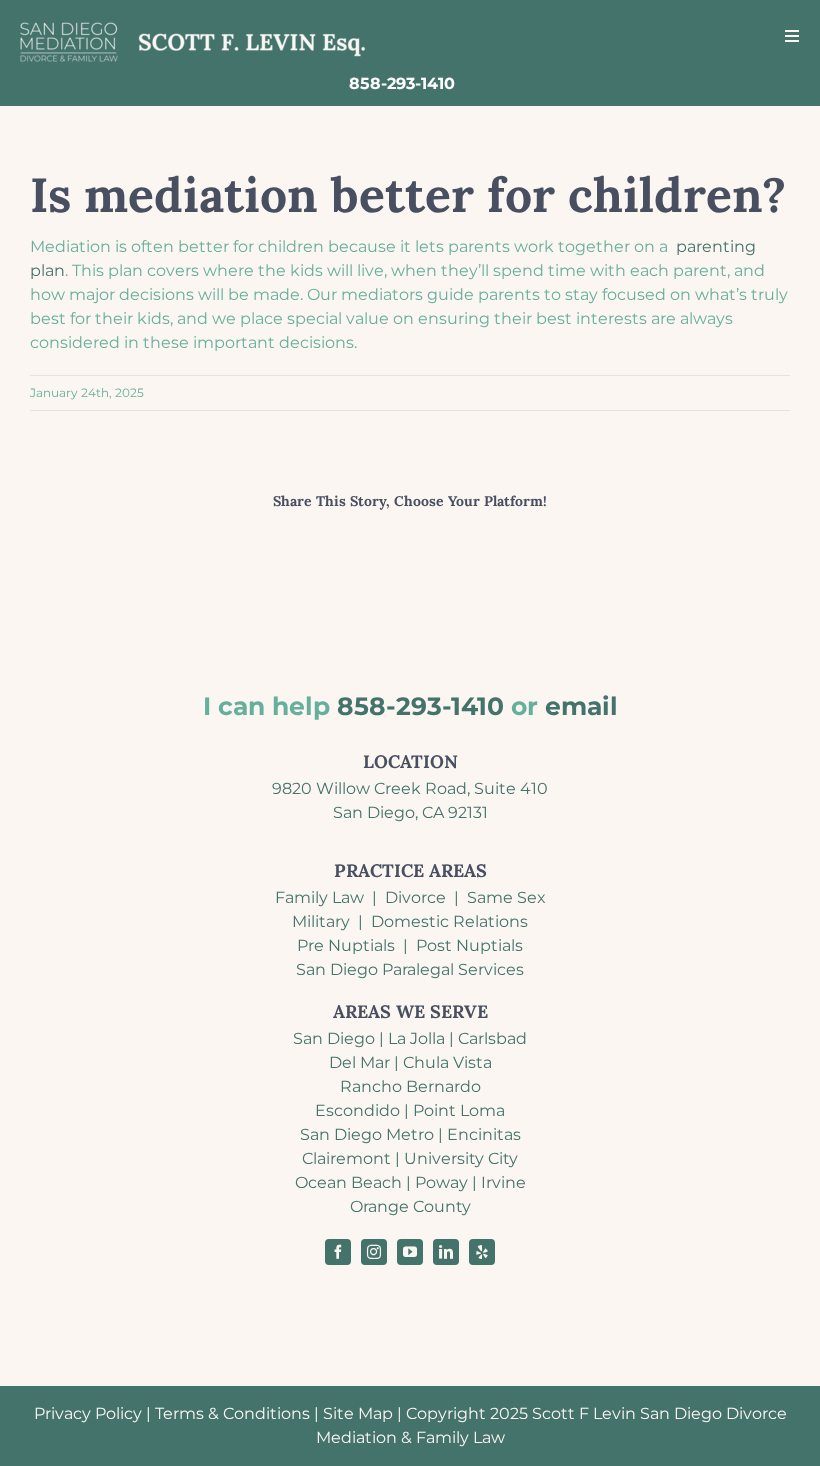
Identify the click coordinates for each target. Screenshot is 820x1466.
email (581, 706)
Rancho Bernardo (410, 1086)
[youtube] (410, 1252)
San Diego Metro (367, 1134)
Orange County (410, 1206)
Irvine (503, 1182)
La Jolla (416, 1038)
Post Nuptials (469, 945)
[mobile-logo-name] (193, 22)
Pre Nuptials (346, 945)
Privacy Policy (88, 1413)
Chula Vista (447, 1062)
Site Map (358, 1413)
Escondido (357, 1110)
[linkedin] (446, 1252)
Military (321, 921)
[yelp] (482, 1252)
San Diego (334, 1038)
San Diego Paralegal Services (410, 969)
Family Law (319, 897)
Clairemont (346, 1158)
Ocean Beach (348, 1182)
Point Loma (459, 1110)
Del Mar (359, 1062)
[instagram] (374, 1252)
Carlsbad (492, 1038)
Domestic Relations (449, 921)
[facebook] (338, 1252)
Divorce (415, 897)
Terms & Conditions (232, 1413)
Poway (441, 1182)
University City (461, 1158)
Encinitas (484, 1134)
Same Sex (506, 897)
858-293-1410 (420, 706)
